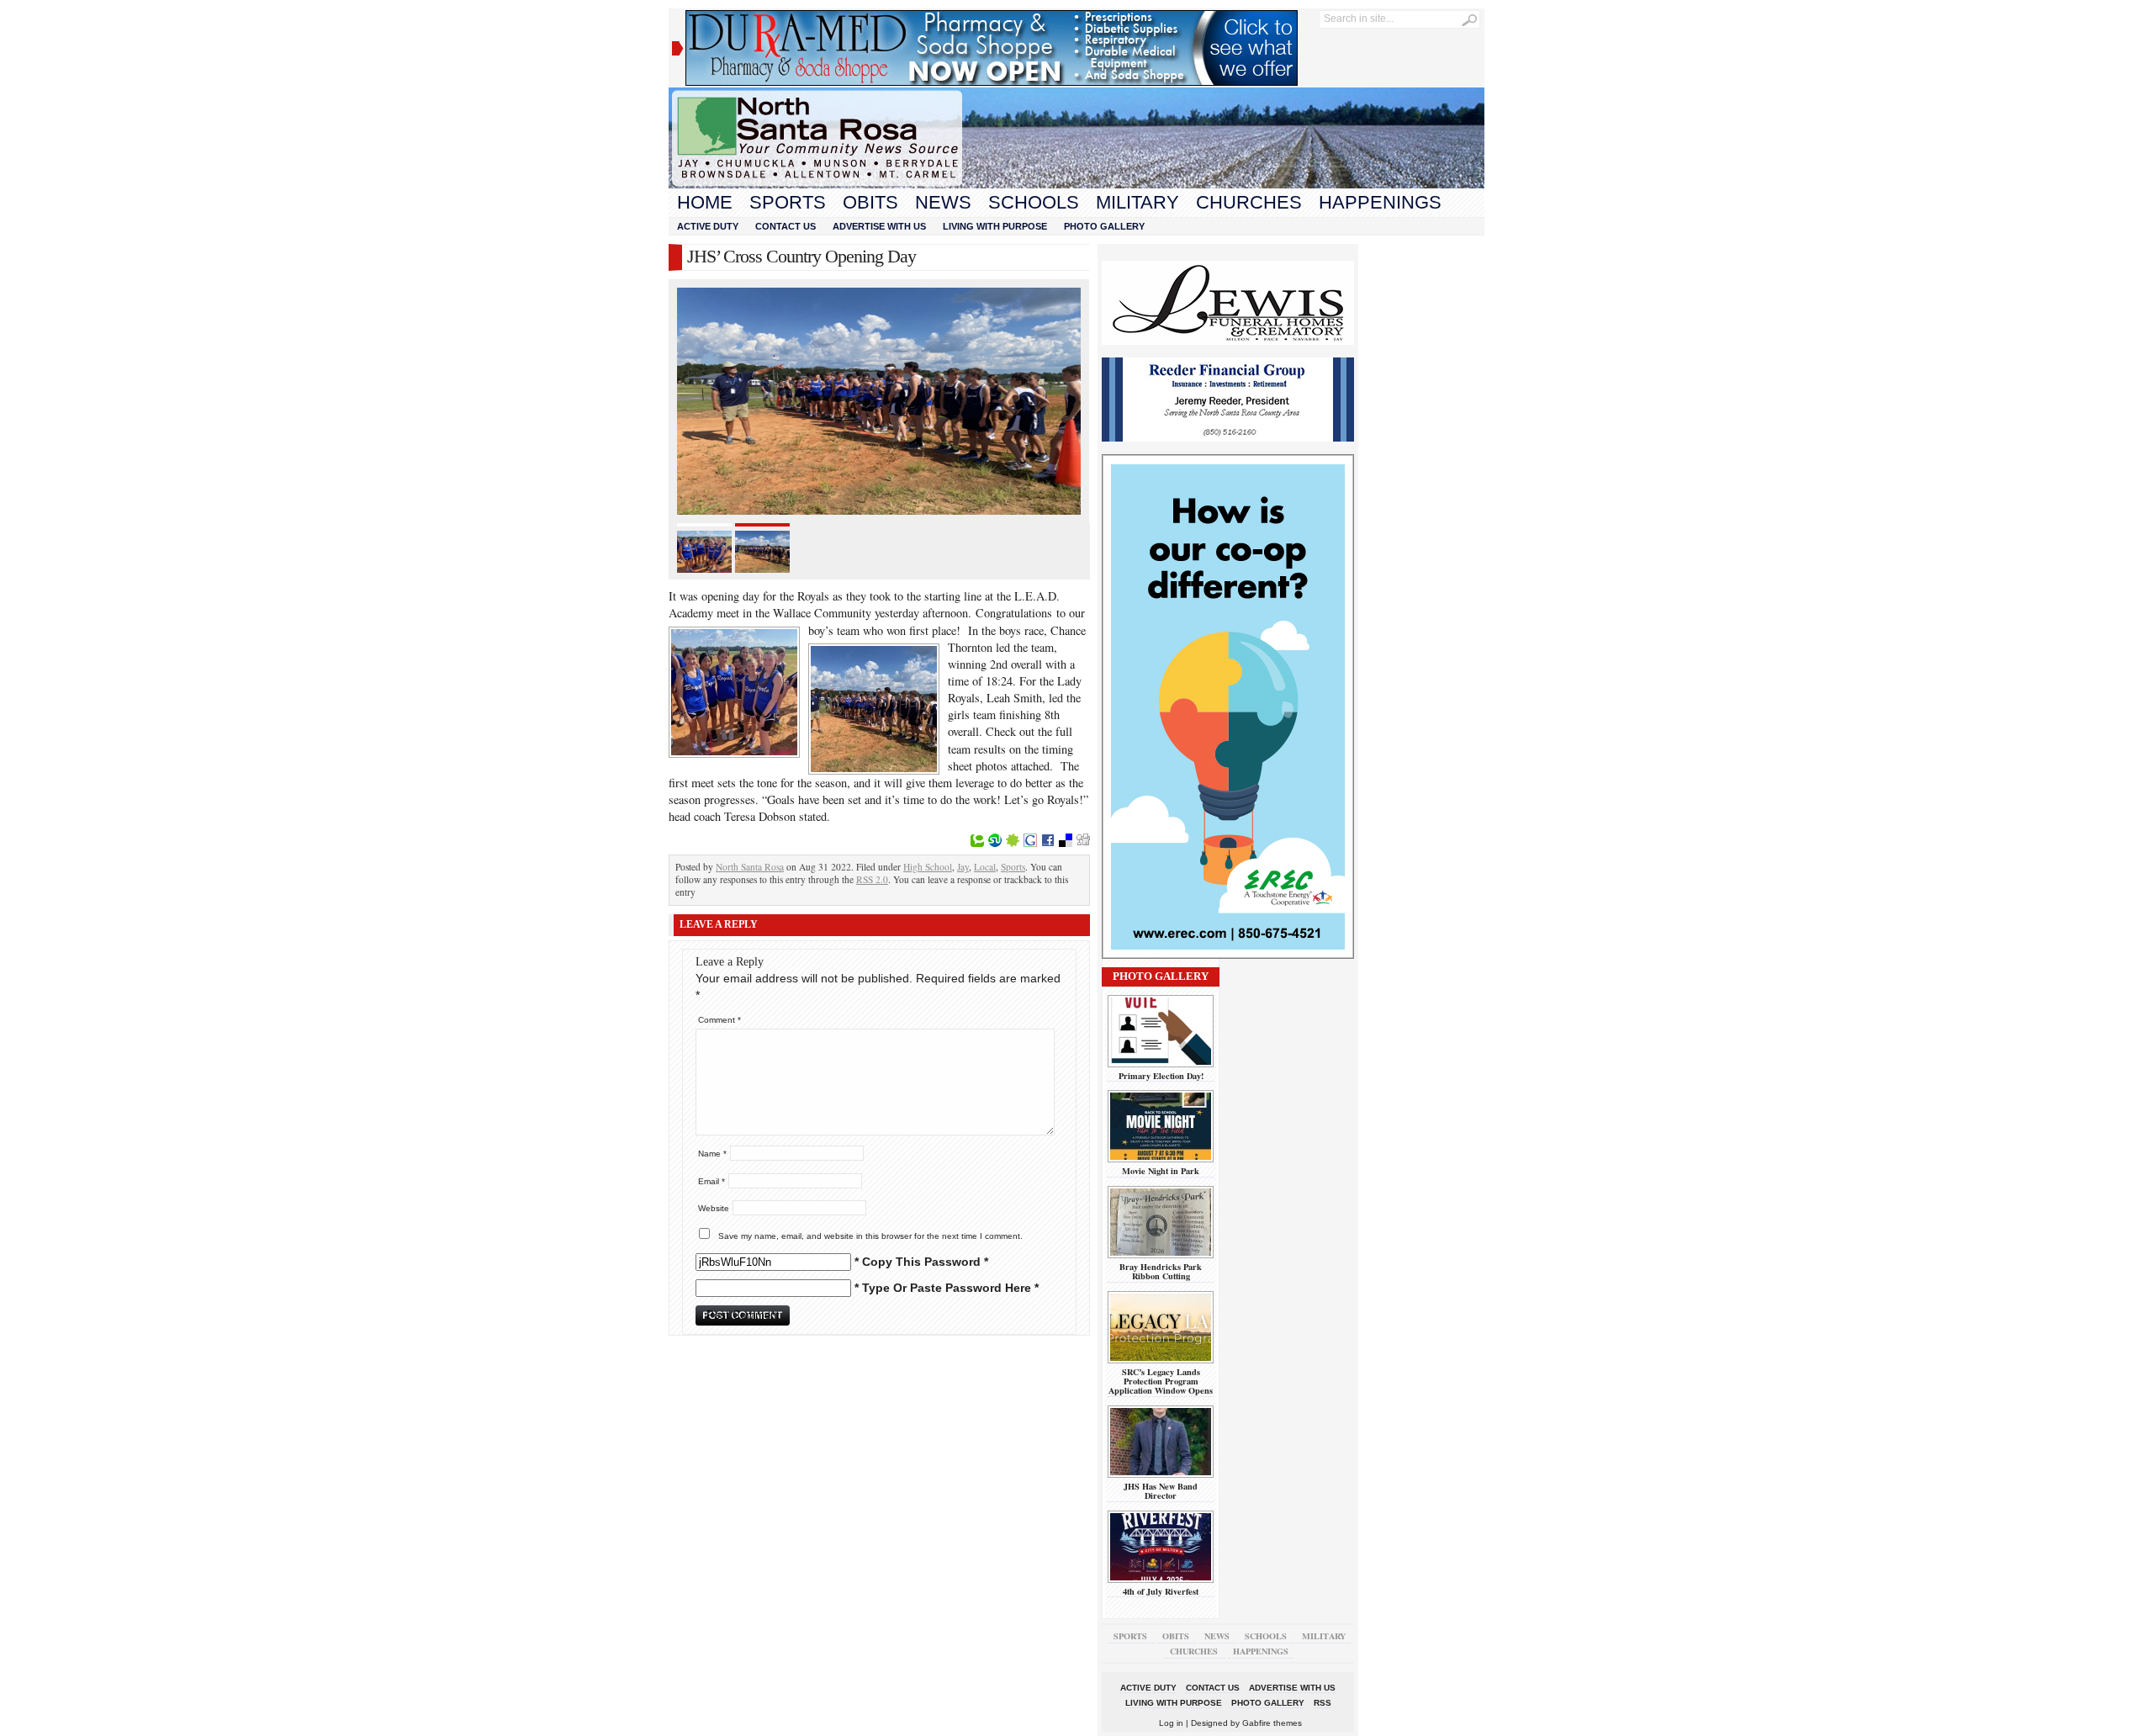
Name (712, 1154)
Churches (1249, 202)
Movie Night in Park (1161, 1171)
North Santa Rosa (750, 867)
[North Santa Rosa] (1076, 184)
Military (1137, 202)
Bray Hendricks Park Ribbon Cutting (1161, 1271)
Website (714, 1208)
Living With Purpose (995, 226)
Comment (719, 1020)
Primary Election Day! (1161, 1076)
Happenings (1380, 202)
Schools (1034, 202)
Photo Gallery (1104, 226)
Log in (1171, 1723)
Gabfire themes (1272, 1723)
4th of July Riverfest (1161, 1591)
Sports (788, 202)
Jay (963, 867)
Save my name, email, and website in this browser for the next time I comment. (870, 1236)
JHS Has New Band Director (1161, 1491)
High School (928, 867)
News (943, 202)
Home (705, 202)
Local (985, 867)
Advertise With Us (879, 226)
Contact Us (786, 226)
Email (711, 1181)
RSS (1322, 1703)
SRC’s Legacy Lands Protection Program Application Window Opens (1161, 1381)
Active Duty (708, 226)
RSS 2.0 (872, 879)
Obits (870, 202)
